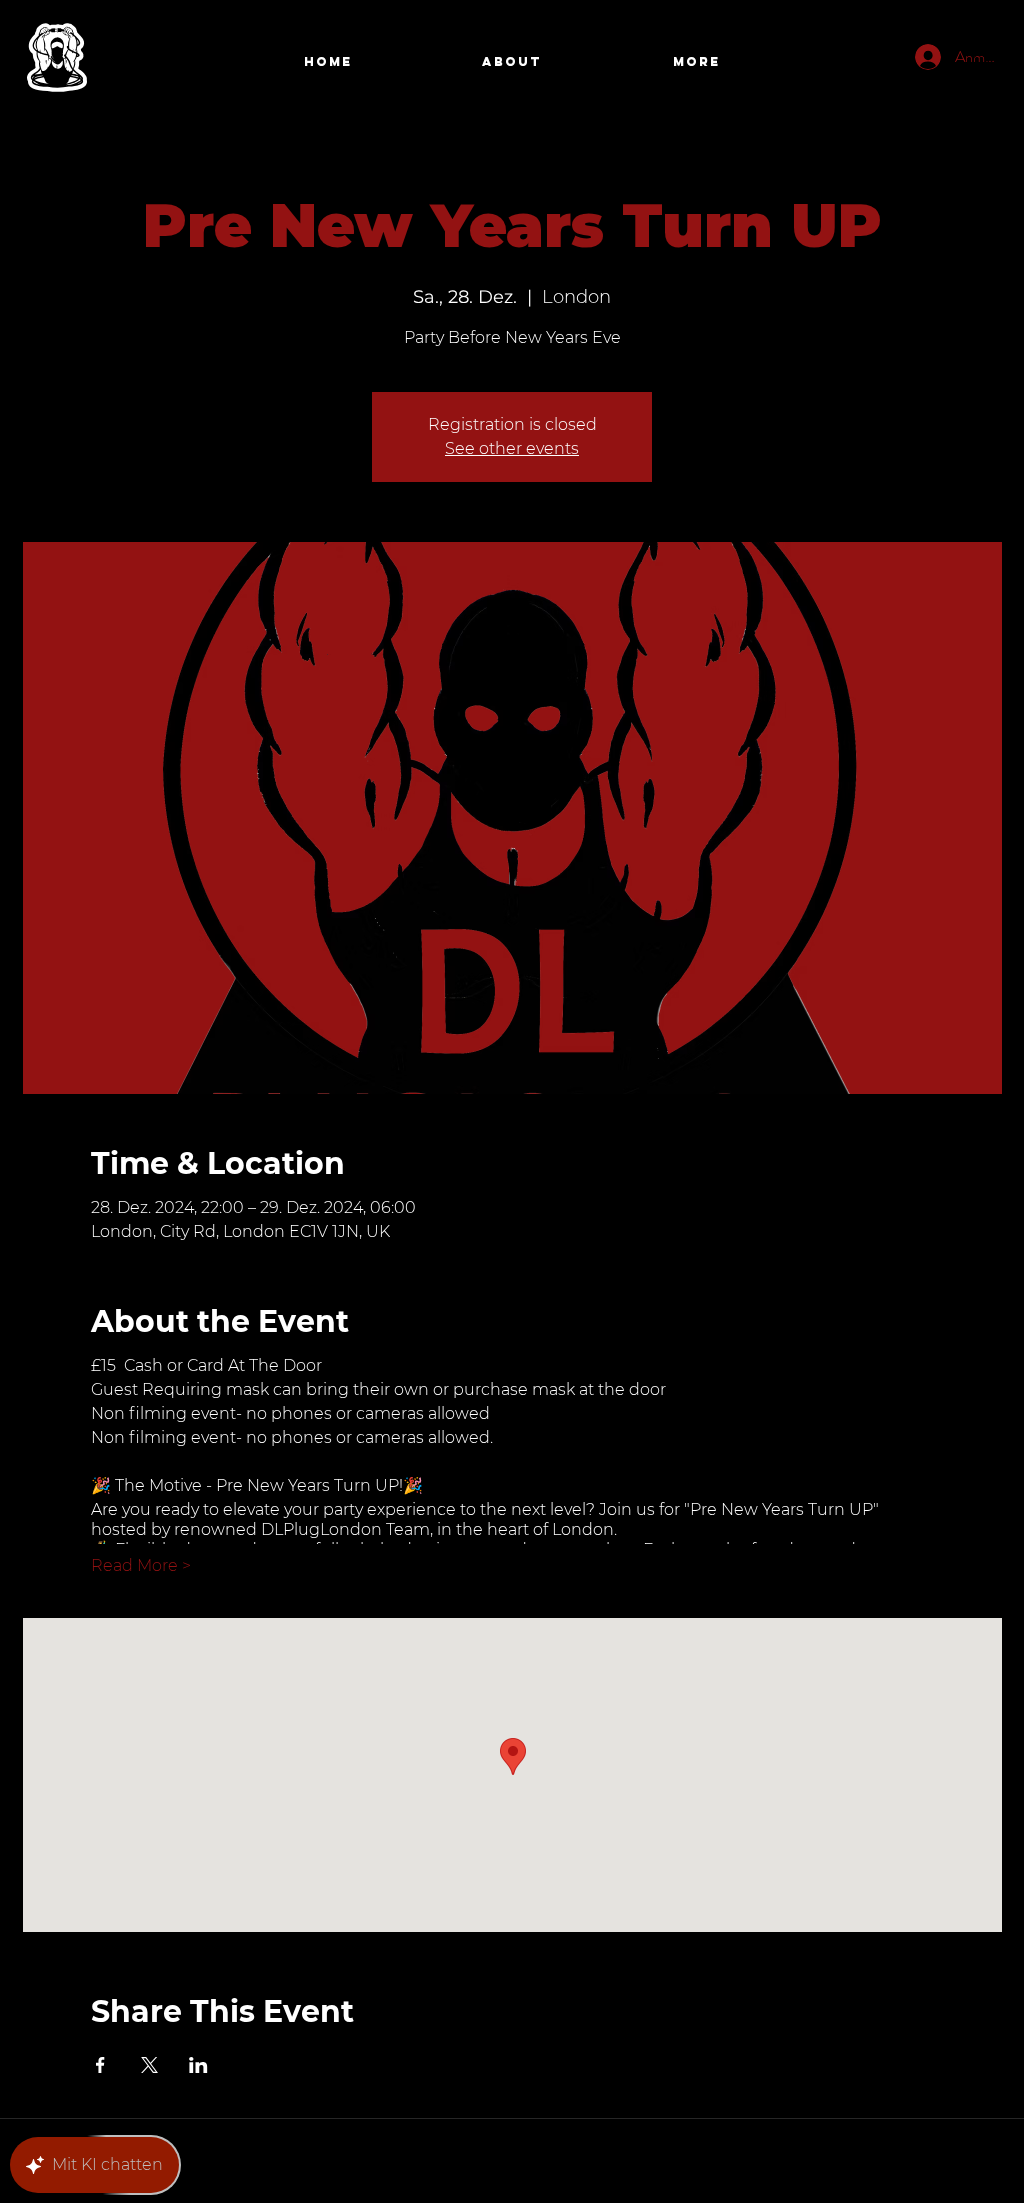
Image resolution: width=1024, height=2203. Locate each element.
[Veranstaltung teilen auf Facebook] (100, 2065)
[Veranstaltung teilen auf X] (149, 2065)
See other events (512, 448)
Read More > (141, 1565)
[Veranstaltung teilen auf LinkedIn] (198, 2065)
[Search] (981, 63)
